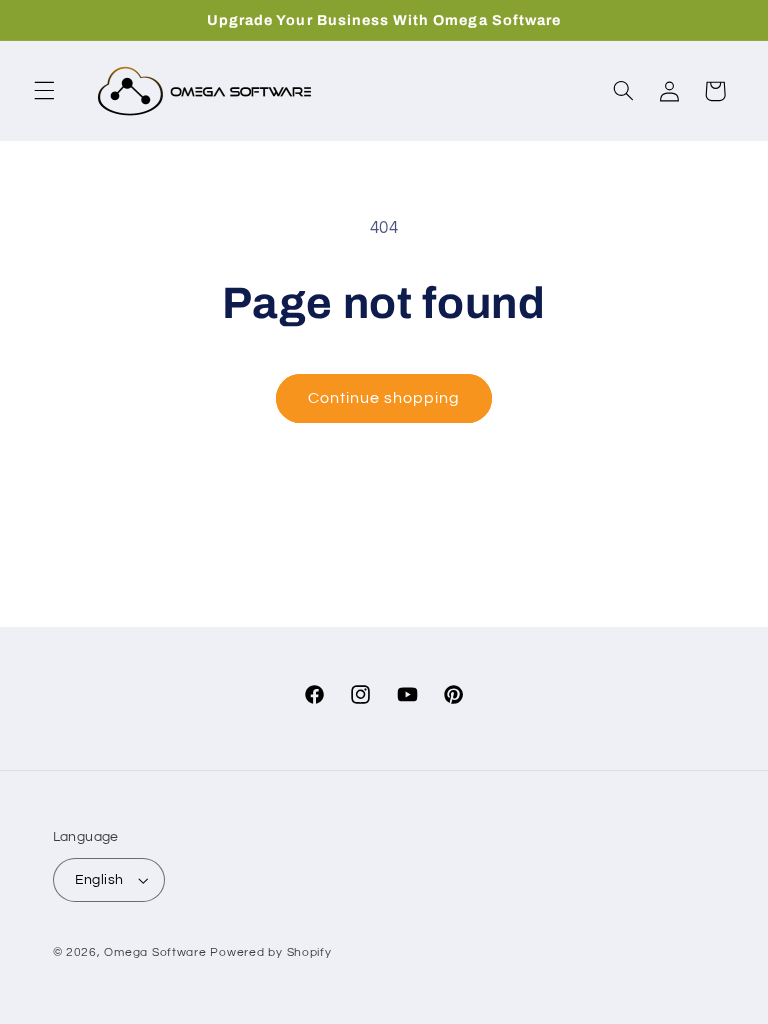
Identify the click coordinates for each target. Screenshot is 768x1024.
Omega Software (155, 952)
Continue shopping (384, 398)
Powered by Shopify (270, 952)
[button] (44, 91)
